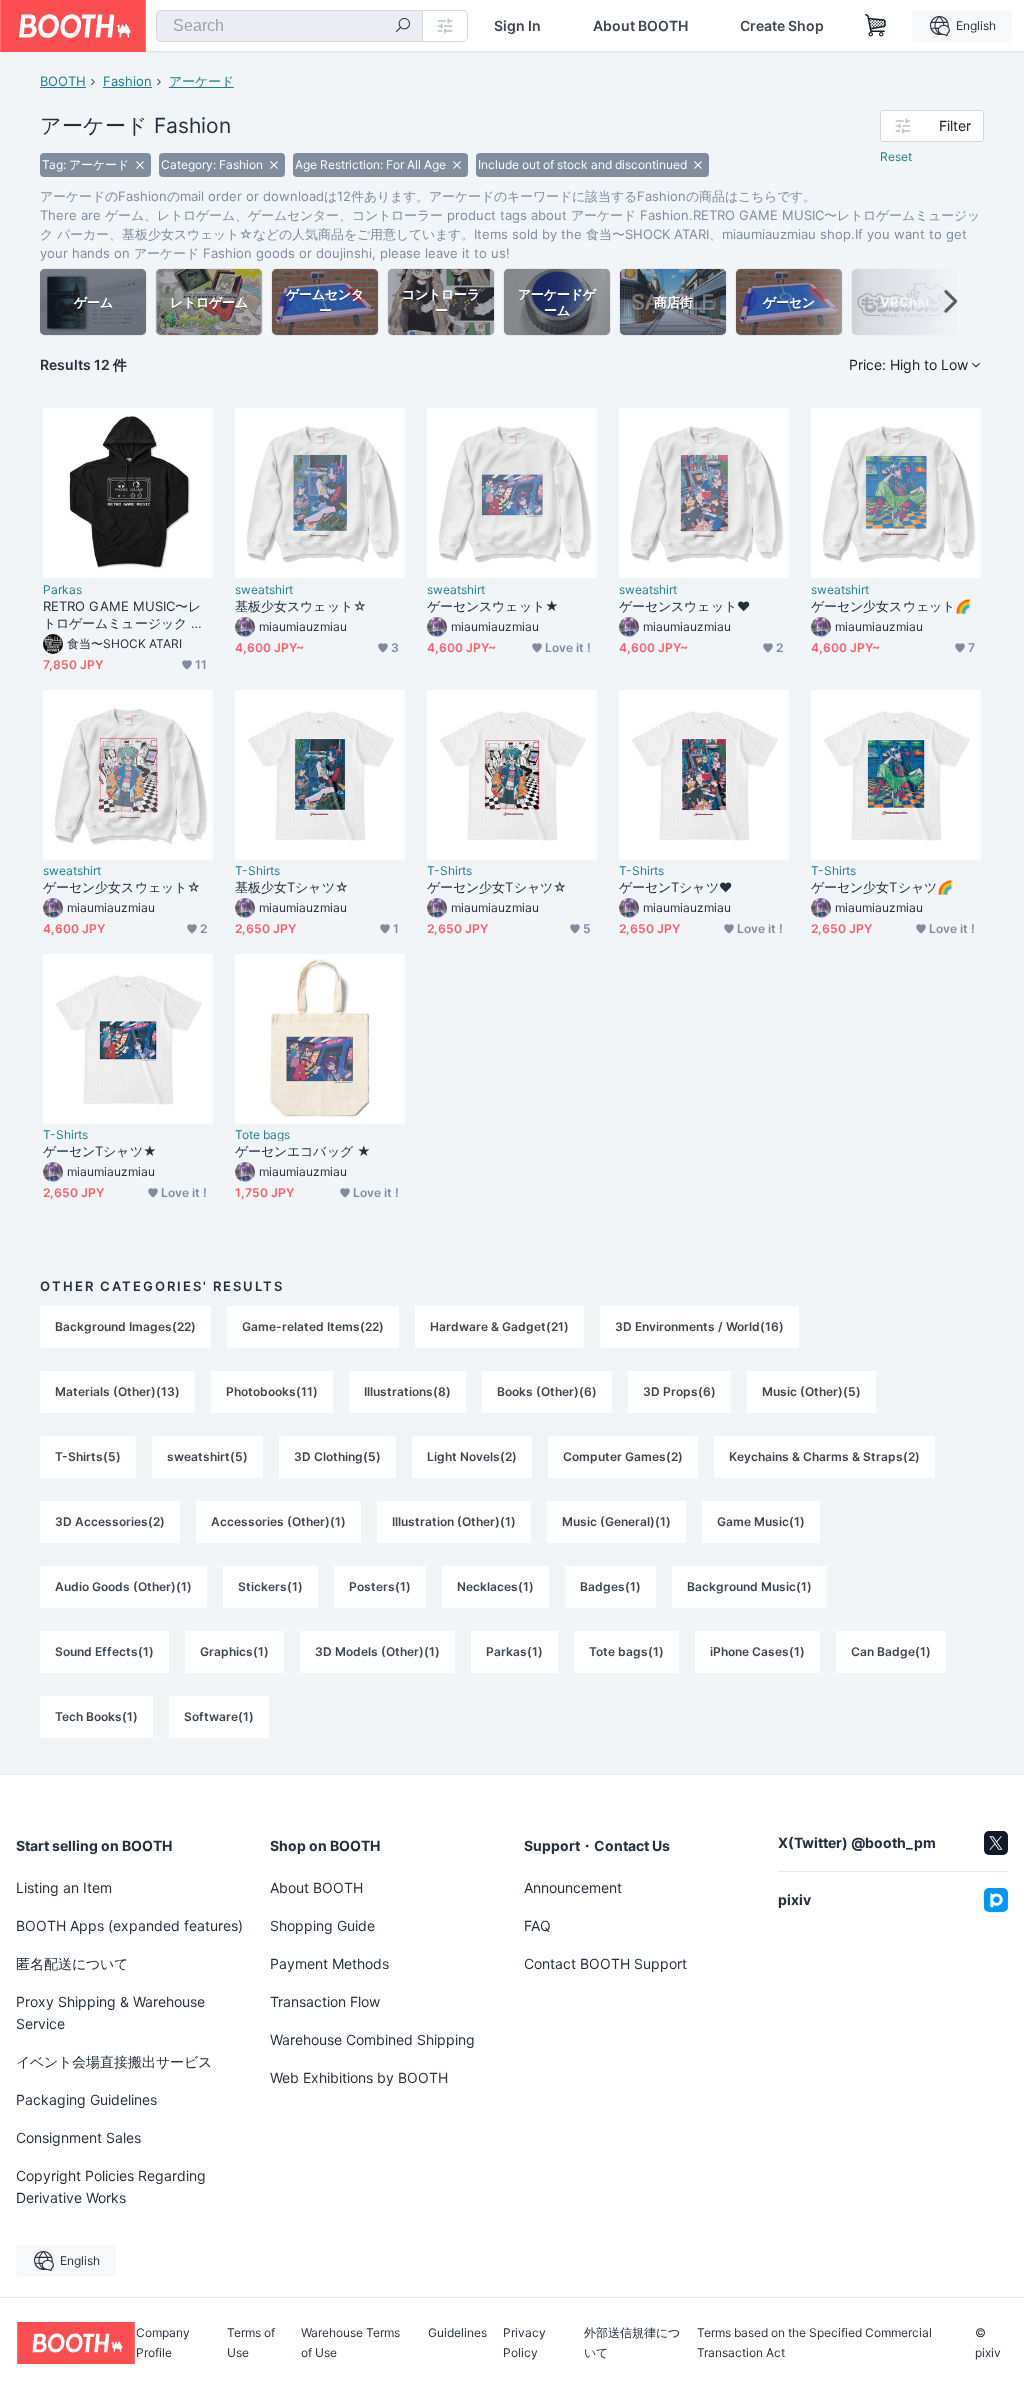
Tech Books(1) (96, 1716)
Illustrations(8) (407, 1391)
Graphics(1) (234, 1651)
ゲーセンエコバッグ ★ (303, 1151)
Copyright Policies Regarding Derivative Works (111, 2186)
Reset (896, 156)
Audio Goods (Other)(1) (123, 1586)
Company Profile (163, 2343)
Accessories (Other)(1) (278, 1521)
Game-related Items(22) (313, 1326)
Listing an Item (64, 1887)
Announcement (573, 1887)
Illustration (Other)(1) (454, 1521)
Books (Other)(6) (547, 1391)
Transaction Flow (325, 2001)
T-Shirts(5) (88, 1456)
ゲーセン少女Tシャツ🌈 (882, 887)
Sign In (517, 26)
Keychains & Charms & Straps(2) (824, 1456)
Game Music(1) (761, 1521)
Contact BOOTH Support (605, 1963)
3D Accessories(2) (110, 1521)
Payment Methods (329, 1963)
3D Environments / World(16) (699, 1326)
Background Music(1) (749, 1586)
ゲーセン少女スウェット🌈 (891, 606)
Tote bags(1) (626, 1651)
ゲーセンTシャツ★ (100, 1151)
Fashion (127, 81)
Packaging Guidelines (86, 2099)
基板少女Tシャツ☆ (292, 887)
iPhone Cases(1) (757, 1651)
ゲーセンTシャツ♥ (675, 887)
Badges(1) (610, 1586)
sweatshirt (264, 590)
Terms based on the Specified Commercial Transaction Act (814, 2343)
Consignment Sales (78, 2137)
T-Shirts (257, 871)
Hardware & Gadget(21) (499, 1326)
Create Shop (782, 26)
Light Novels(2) (472, 1456)
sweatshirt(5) (207, 1456)
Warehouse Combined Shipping (372, 2039)
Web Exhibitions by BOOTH (359, 2077)
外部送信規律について (632, 2343)
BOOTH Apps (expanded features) (129, 1925)
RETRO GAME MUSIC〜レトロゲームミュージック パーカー (123, 615)
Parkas (62, 590)
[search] (403, 27)
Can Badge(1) (891, 1651)
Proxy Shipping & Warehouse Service (110, 2012)
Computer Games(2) (623, 1456)
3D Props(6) (679, 1391)
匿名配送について (72, 1963)
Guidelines (457, 2333)
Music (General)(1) (616, 1521)
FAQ (537, 1925)
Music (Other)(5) (811, 1391)
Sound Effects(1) (104, 1651)
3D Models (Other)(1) (377, 1651)
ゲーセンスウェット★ (493, 606)
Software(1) (219, 1716)
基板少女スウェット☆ (301, 606)
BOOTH (63, 81)
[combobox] (289, 26)
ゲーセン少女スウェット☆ (122, 887)
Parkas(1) (514, 1651)
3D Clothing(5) (337, 1456)
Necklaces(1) (495, 1586)
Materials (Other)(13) (117, 1391)
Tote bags (262, 1135)
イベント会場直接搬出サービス (114, 2061)
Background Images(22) (125, 1326)
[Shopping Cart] (876, 26)
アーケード (201, 81)
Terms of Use (251, 2343)
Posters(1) (380, 1586)
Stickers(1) (270, 1586)
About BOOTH (640, 26)
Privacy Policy (524, 2343)
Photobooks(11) (272, 1391)
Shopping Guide (322, 1925)
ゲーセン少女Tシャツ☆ (497, 887)
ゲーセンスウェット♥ (684, 606)
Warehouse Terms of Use (350, 2343)
